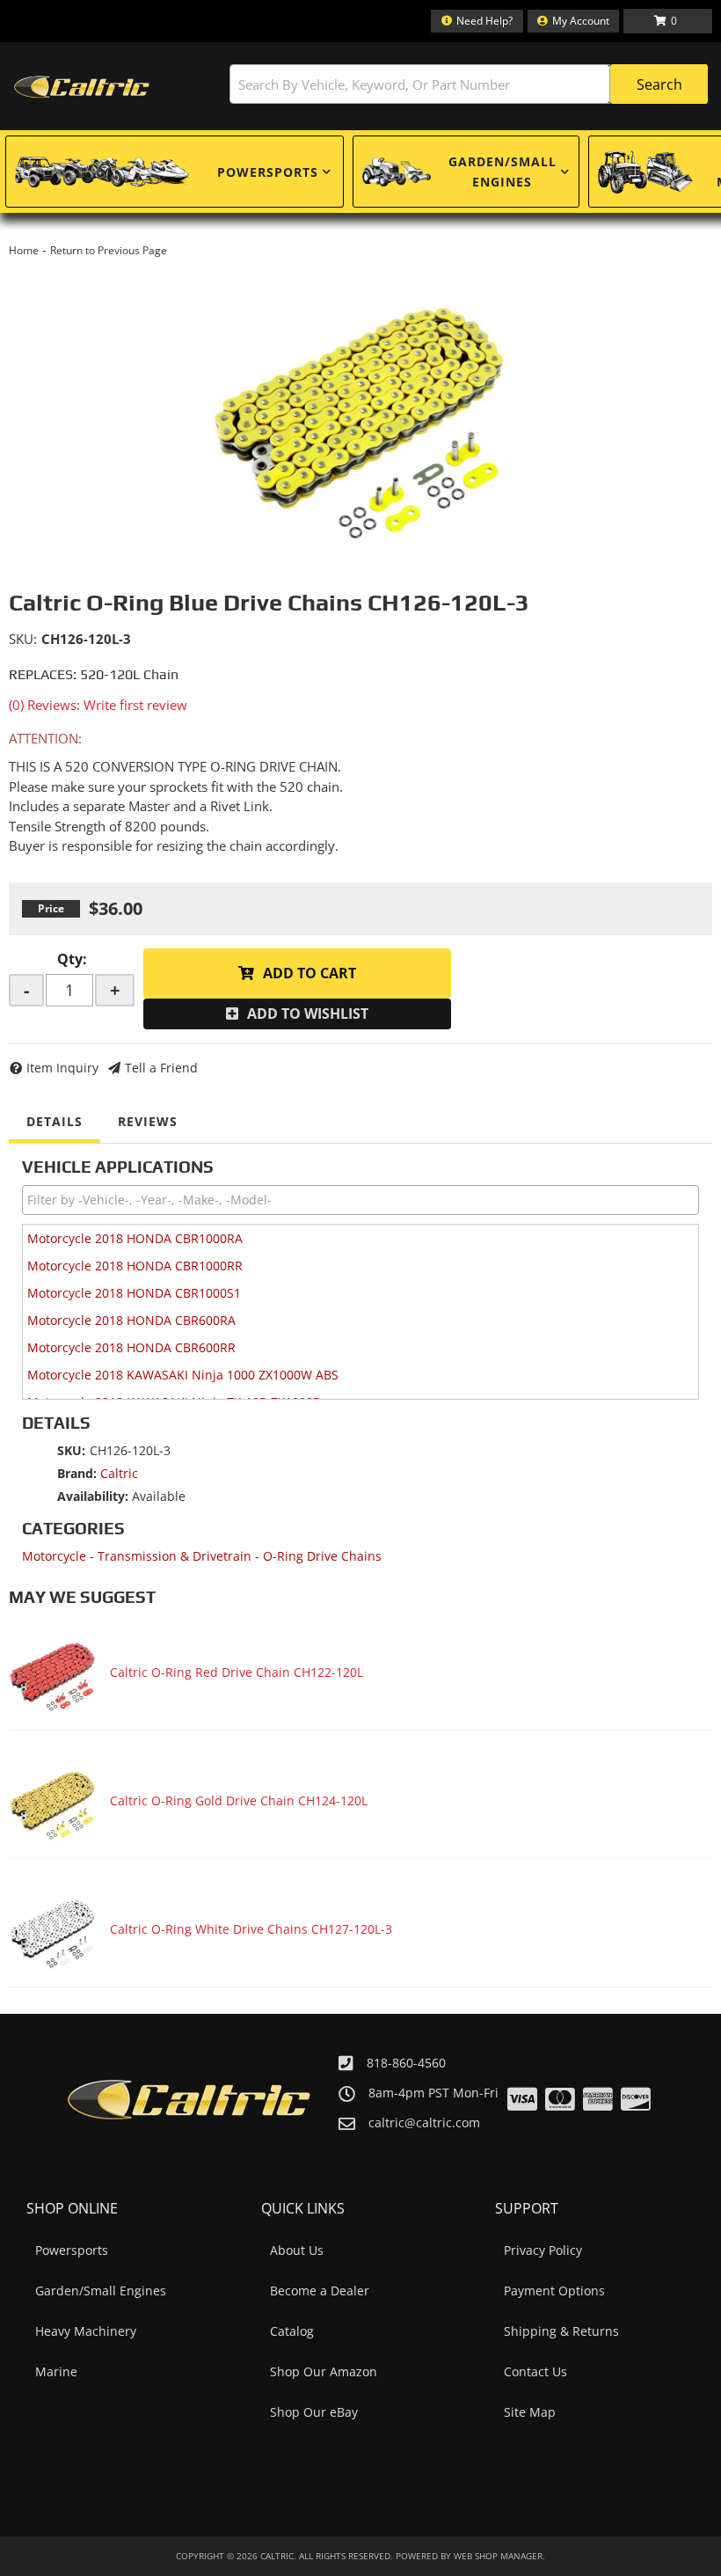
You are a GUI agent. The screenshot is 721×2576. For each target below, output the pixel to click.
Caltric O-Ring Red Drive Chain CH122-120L (237, 1672)
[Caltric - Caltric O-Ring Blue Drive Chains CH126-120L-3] (360, 408)
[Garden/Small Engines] (397, 172)
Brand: (77, 1473)
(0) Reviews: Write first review (98, 705)
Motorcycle (54, 1556)
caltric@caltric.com (424, 2123)
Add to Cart (310, 973)
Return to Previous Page (109, 250)
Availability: (93, 1496)
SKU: (23, 639)
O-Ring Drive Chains (322, 1556)
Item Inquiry (62, 1068)
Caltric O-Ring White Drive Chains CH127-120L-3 (251, 1929)
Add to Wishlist (308, 1014)
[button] (469, 84)
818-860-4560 (406, 2063)
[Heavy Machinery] (645, 172)
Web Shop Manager (498, 2556)
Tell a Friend (161, 1068)
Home (24, 250)
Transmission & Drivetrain (175, 1556)
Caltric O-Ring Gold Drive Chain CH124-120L (239, 1800)
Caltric (119, 1473)
